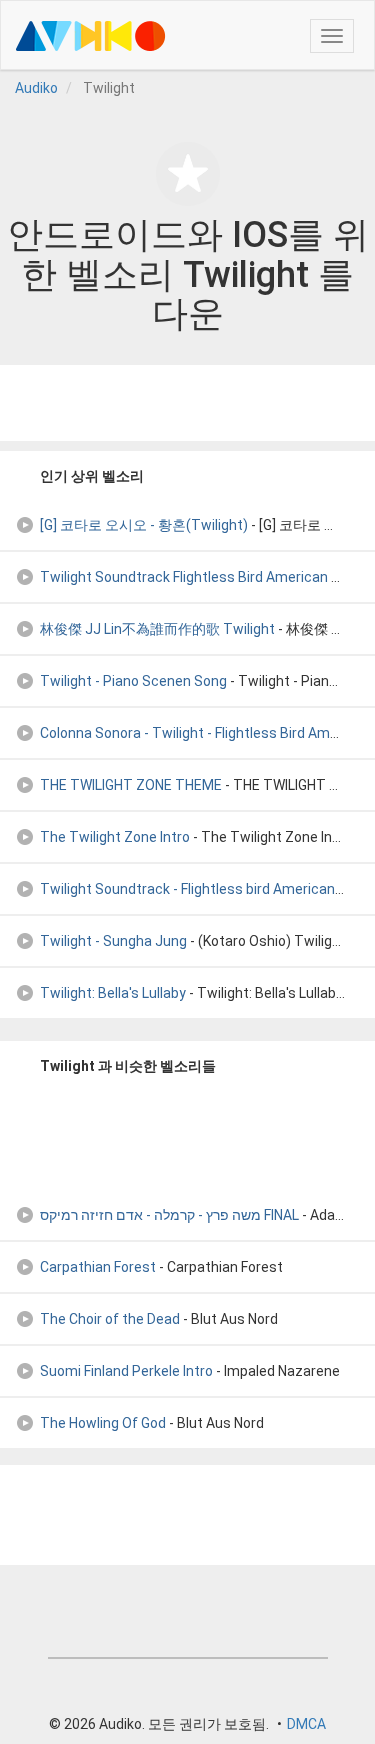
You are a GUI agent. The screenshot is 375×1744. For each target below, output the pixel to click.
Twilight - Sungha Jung (113, 941)
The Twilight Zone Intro (115, 837)
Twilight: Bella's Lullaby (113, 993)
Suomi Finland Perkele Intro (126, 1371)
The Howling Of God (103, 1423)
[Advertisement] (188, 403)
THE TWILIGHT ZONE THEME (131, 785)
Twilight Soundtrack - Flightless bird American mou (203, 889)
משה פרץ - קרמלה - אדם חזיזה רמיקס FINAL (169, 1215)
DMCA (306, 1724)
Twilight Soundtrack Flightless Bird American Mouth (206, 577)
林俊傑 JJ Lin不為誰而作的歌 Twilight (157, 629)
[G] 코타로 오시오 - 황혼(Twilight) (144, 525)
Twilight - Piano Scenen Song (133, 681)
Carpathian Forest (98, 1267)
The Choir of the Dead (110, 1319)
